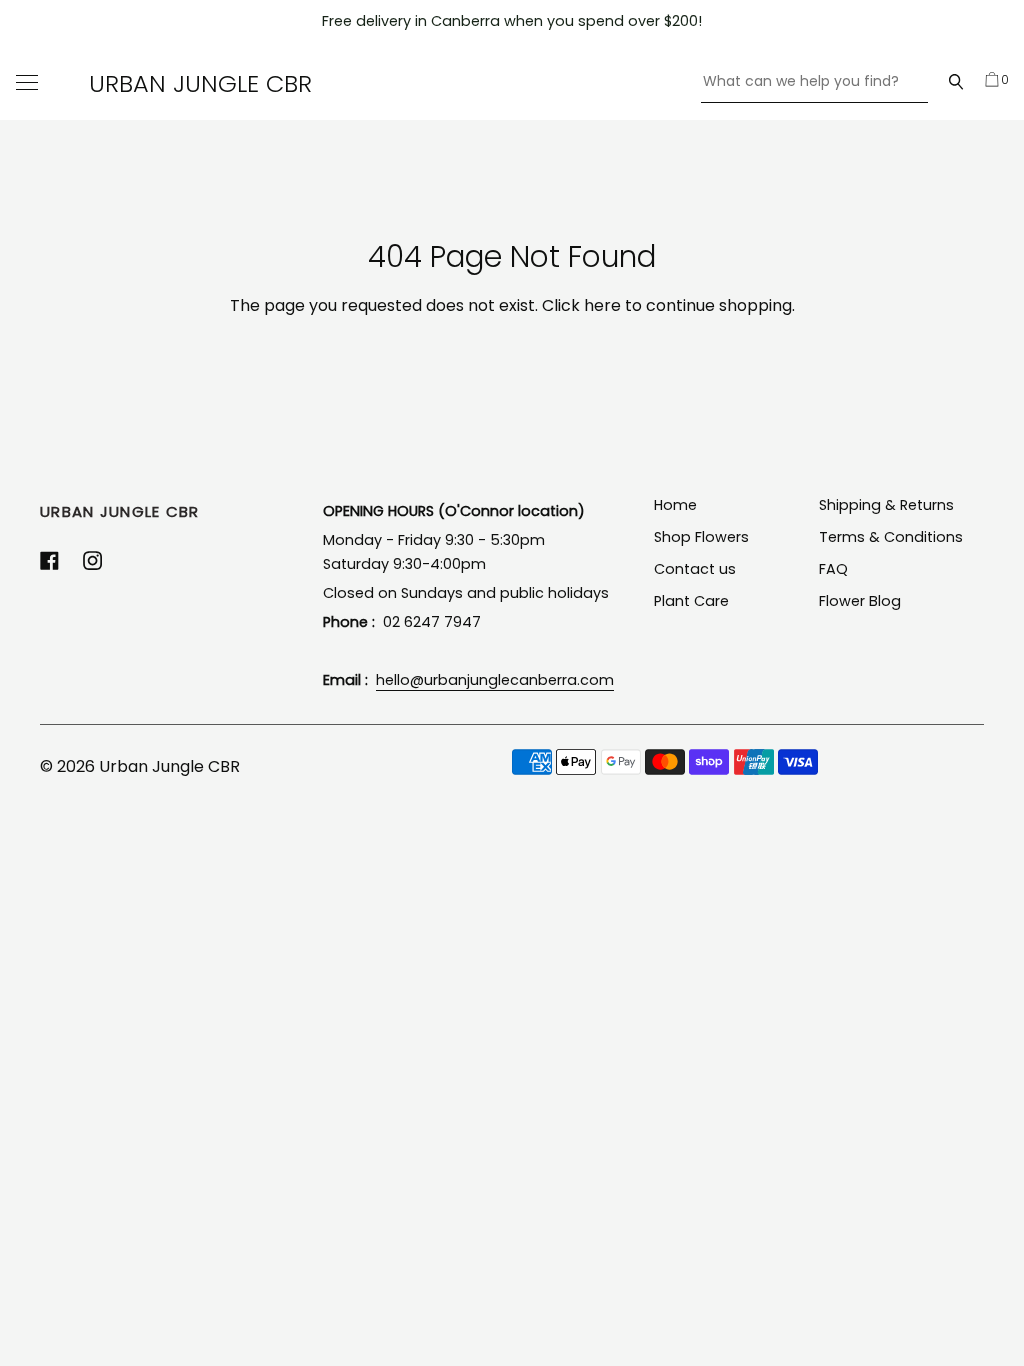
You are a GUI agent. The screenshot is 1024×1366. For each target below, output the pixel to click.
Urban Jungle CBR (200, 83)
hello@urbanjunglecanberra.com (495, 680)
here (602, 305)
